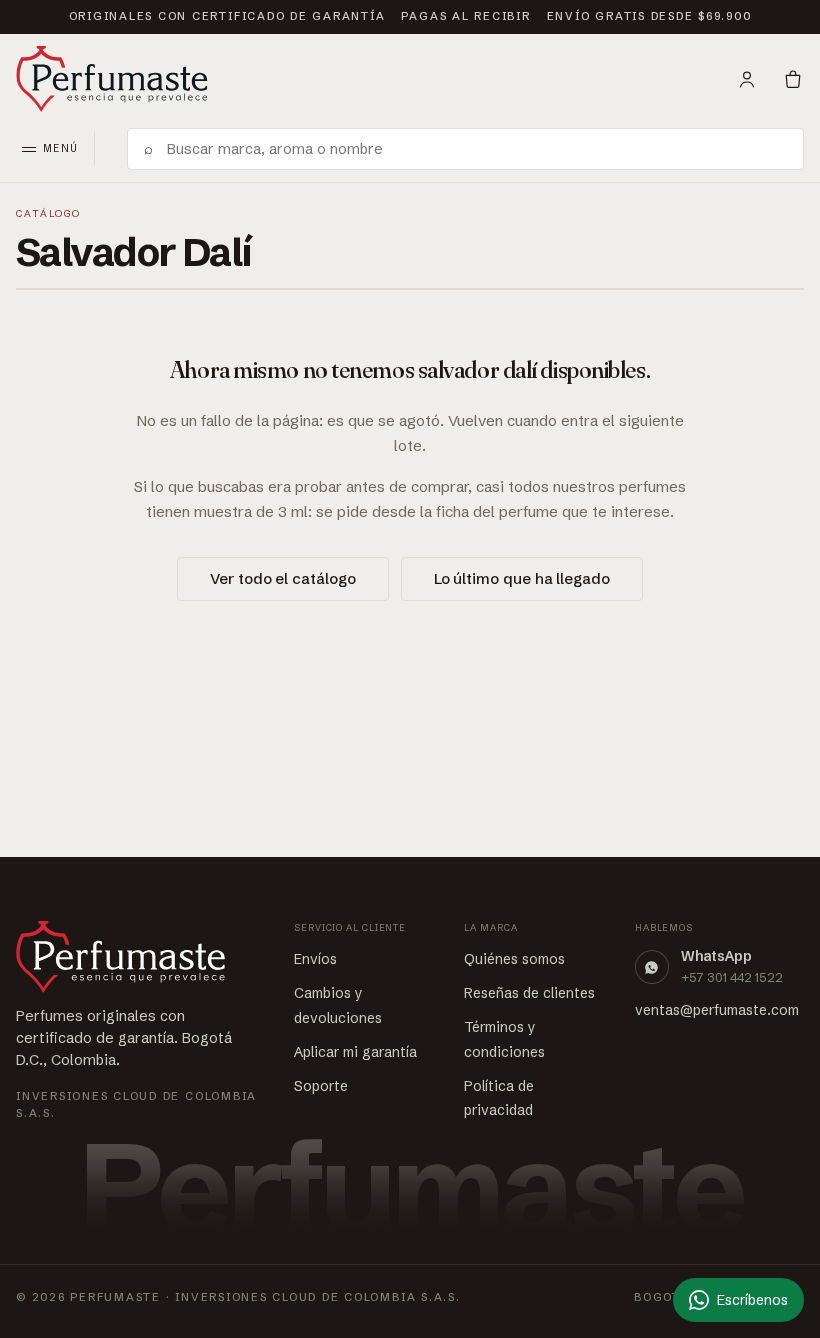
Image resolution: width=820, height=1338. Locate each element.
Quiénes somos (514, 959)
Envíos (315, 959)
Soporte (321, 1086)
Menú (60, 148)
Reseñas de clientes (529, 993)
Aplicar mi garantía (355, 1052)
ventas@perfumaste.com (717, 1010)
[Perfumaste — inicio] (112, 79)
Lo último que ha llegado (522, 578)
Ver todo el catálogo (282, 578)
